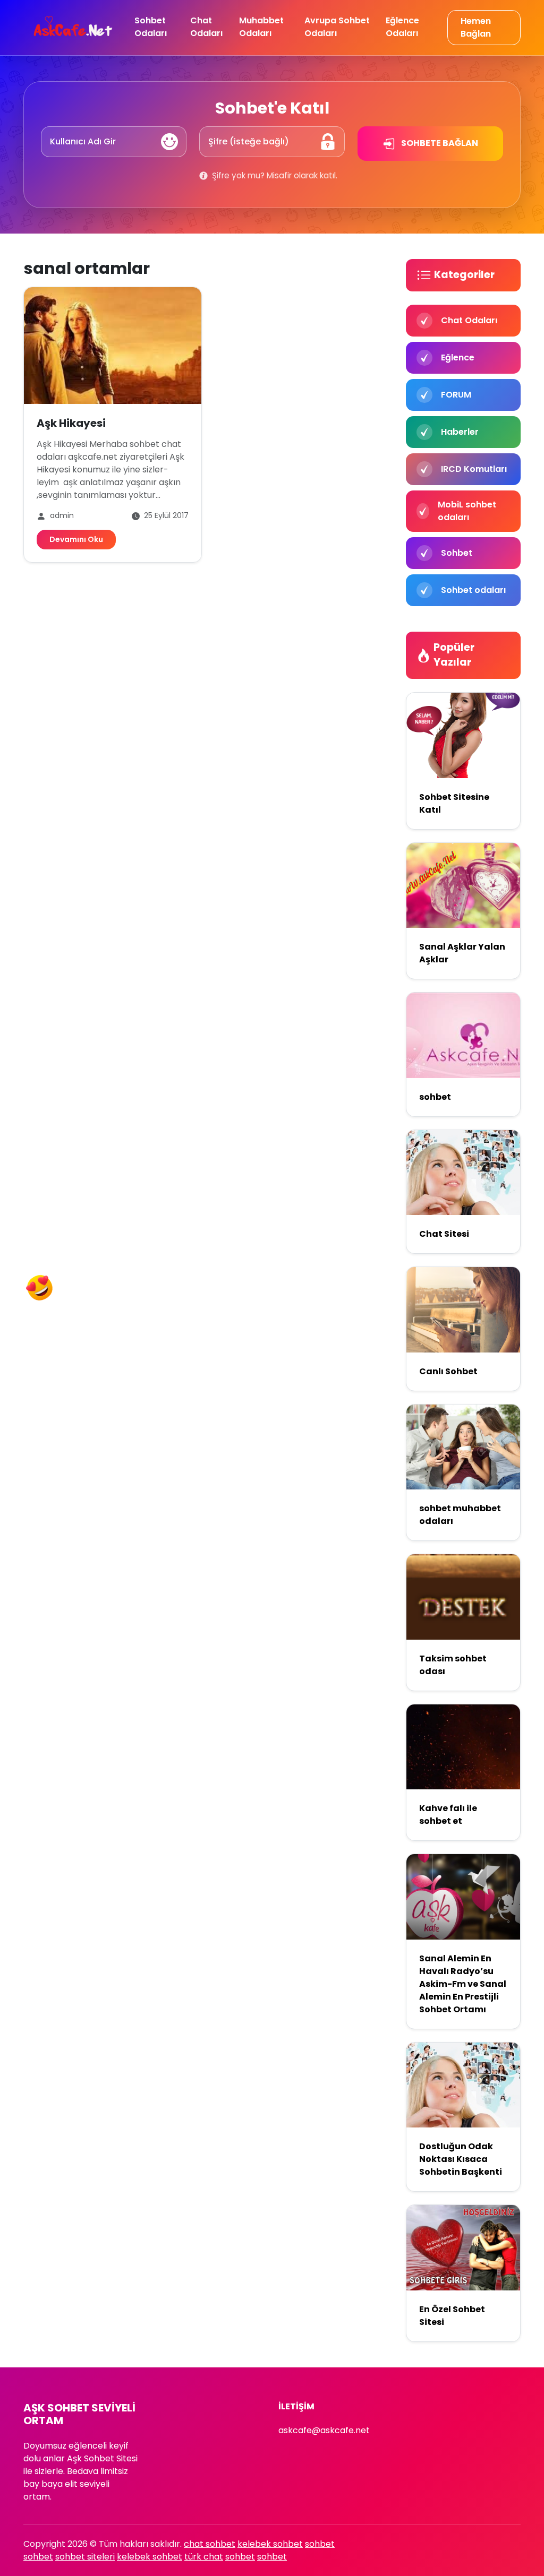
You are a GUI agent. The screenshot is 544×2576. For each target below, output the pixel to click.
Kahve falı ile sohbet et (448, 1815)
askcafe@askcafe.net (324, 2430)
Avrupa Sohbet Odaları (337, 27)
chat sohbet (210, 2544)
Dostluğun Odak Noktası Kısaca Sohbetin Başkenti (461, 2159)
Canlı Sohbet (448, 1371)
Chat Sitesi (444, 1234)
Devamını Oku (76, 539)
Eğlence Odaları (402, 27)
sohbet (435, 1097)
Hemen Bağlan (476, 27)
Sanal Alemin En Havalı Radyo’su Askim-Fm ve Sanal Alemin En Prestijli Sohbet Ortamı (463, 1984)
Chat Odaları (206, 27)
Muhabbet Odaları (261, 27)
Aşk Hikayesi (71, 423)
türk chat (204, 2557)
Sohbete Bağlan (439, 143)
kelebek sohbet (270, 2544)
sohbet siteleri (85, 2557)
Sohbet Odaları (151, 27)
